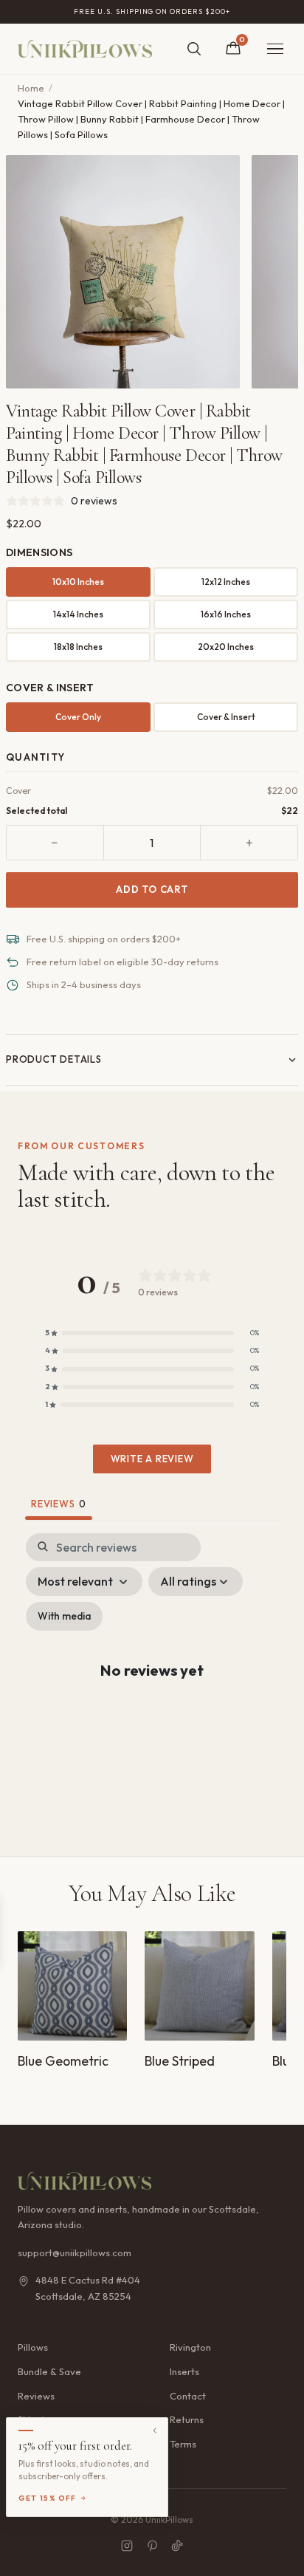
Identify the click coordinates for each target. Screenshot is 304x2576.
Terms (183, 2444)
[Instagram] (127, 2546)
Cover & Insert (226, 717)
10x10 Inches (78, 582)
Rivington (190, 2347)
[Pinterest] (152, 2546)
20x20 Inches (226, 647)
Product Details (54, 1059)
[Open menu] (275, 49)
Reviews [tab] (59, 1504)
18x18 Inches (78, 647)
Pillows (33, 2347)
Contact (188, 2396)
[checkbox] (64, 1616)
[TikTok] (177, 2546)
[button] (152, 1333)
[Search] (194, 49)
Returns (187, 2419)
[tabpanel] (152, 1683)
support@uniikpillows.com (75, 2253)
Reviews (36, 2396)
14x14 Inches (78, 614)
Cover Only (78, 717)
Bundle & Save (49, 2371)
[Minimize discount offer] (155, 2431)
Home (31, 88)
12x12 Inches (226, 582)
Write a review (152, 1459)
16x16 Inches (226, 614)
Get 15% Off (48, 2498)
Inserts (184, 2371)
